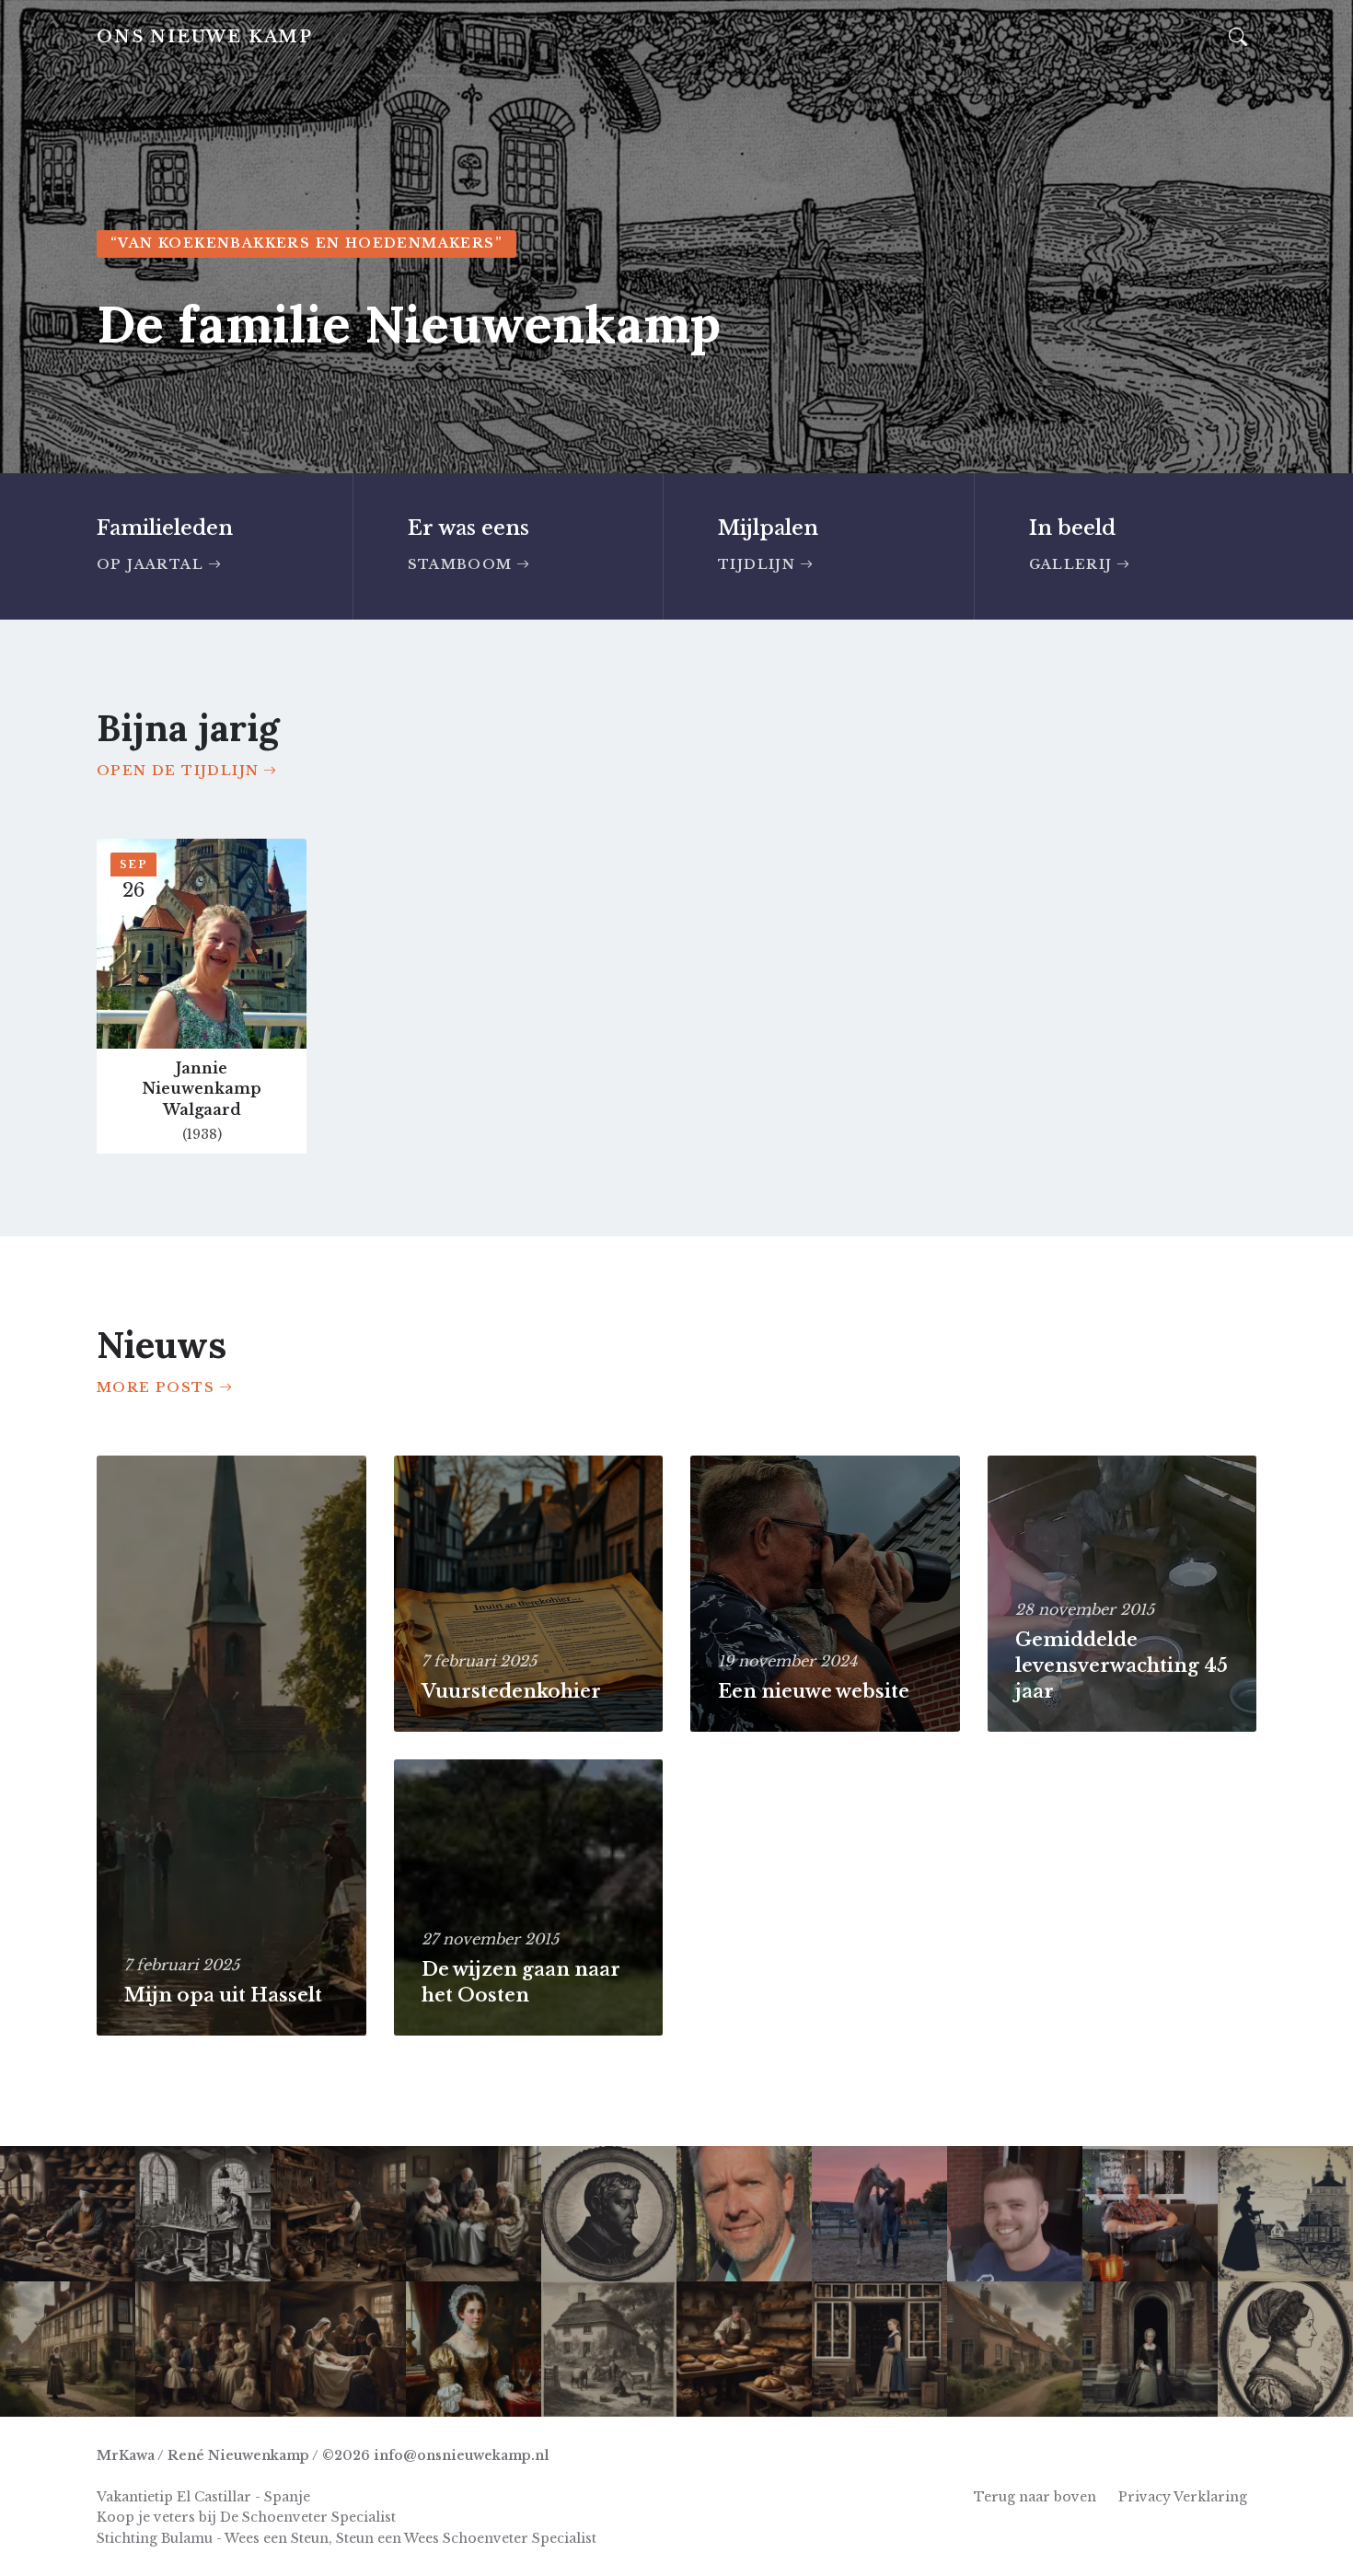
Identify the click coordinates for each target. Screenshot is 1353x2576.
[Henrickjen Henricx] (203, 2349)
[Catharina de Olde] (1150, 2349)
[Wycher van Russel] (203, 2214)
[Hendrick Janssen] (68, 2214)
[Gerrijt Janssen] (609, 2214)
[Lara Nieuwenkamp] (879, 2214)
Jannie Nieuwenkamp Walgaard (202, 1089)
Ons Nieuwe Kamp (205, 37)
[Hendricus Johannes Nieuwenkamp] (744, 2349)
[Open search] (1238, 38)
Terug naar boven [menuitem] (1035, 2497)
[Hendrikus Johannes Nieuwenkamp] (338, 2214)
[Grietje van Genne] (879, 2349)
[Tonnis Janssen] (609, 2349)
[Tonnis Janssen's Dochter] (1285, 2214)
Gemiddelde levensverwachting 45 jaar (1122, 1665)
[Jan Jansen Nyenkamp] (1015, 2349)
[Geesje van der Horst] (474, 2214)
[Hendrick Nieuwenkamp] (338, 2349)
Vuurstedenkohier (511, 1691)
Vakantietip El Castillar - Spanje (203, 2497)
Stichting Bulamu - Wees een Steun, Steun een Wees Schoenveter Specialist (347, 2538)
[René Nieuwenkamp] (1150, 2214)
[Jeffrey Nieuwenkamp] (1015, 2214)
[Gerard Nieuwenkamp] (744, 2214)
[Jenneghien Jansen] (474, 2349)
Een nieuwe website (814, 1691)
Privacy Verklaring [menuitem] (1183, 2497)
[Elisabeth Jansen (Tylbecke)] (68, 2349)
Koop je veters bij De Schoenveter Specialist (246, 2517)
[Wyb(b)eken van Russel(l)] (1285, 2349)
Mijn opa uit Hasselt (223, 1995)
